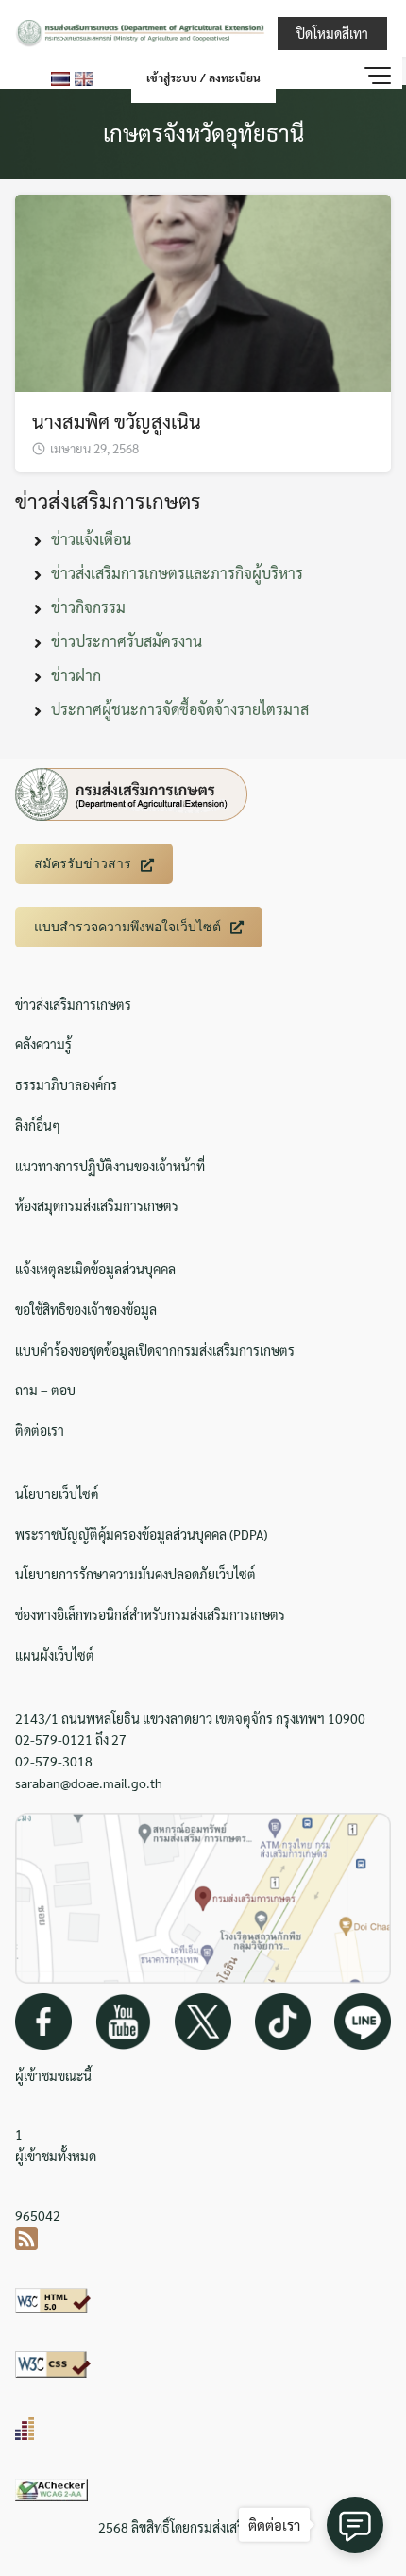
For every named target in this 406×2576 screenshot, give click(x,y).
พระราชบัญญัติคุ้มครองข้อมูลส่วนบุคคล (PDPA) (141, 1534)
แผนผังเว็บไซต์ (55, 1655)
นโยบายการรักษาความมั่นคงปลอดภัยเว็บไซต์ (135, 1574)
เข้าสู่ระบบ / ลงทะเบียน (203, 77)
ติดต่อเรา (40, 1430)
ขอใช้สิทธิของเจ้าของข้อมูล (86, 1309)
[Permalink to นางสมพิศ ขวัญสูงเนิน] (203, 290)
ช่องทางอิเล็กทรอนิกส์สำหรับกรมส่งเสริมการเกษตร (150, 1614)
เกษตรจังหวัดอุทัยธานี (203, 132)
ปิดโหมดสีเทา (332, 33)
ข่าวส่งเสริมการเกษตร (73, 1004)
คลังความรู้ (43, 1044)
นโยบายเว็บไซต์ (57, 1493)
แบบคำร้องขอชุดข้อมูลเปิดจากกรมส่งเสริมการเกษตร (155, 1350)
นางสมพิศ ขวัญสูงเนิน (117, 421)
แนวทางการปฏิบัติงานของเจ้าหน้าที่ (110, 1166)
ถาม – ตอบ (45, 1390)
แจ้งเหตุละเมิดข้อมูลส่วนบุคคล (95, 1269)
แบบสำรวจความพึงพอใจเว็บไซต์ (127, 927)
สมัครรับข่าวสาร (83, 863)
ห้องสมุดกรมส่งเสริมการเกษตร (97, 1205)
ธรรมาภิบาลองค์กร (66, 1084)
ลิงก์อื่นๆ (38, 1125)
